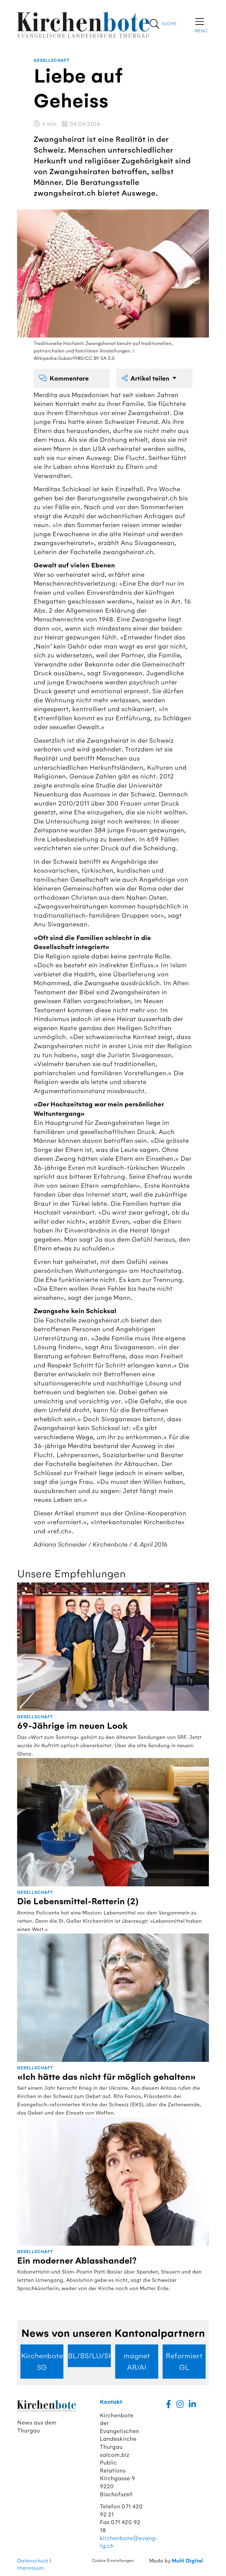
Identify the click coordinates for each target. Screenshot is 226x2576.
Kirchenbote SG (42, 2362)
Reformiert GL (184, 2362)
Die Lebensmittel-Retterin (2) (78, 1902)
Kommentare (69, 379)
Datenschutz (33, 2561)
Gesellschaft (52, 61)
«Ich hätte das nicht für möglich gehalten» (107, 2077)
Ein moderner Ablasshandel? (77, 2261)
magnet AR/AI (137, 2362)
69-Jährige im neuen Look (72, 1726)
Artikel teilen (151, 379)
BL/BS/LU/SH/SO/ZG (89, 2356)
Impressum (30, 2568)
